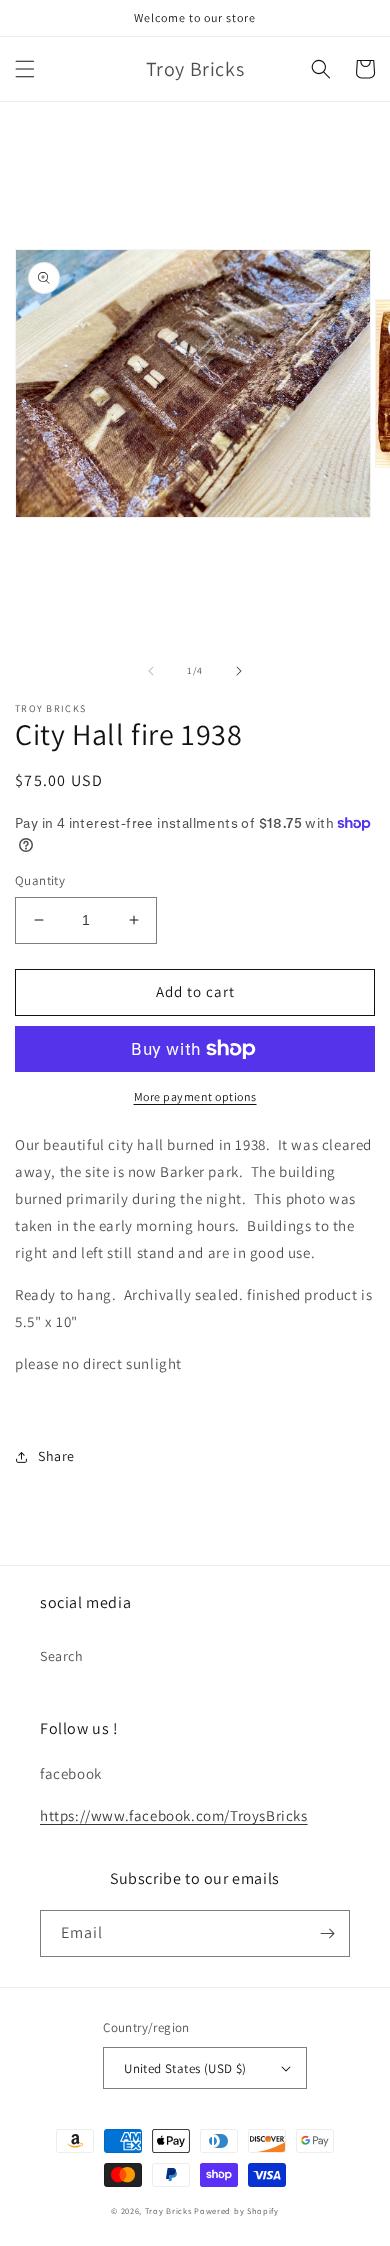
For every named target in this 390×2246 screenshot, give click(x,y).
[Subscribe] (327, 1933)
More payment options (195, 1096)
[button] (25, 69)
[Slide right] (239, 671)
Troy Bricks (168, 2210)
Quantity (40, 880)
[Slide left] (151, 671)
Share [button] (56, 1456)
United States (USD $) (185, 2068)
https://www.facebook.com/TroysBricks (174, 1815)
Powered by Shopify (236, 2210)
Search (62, 1656)
